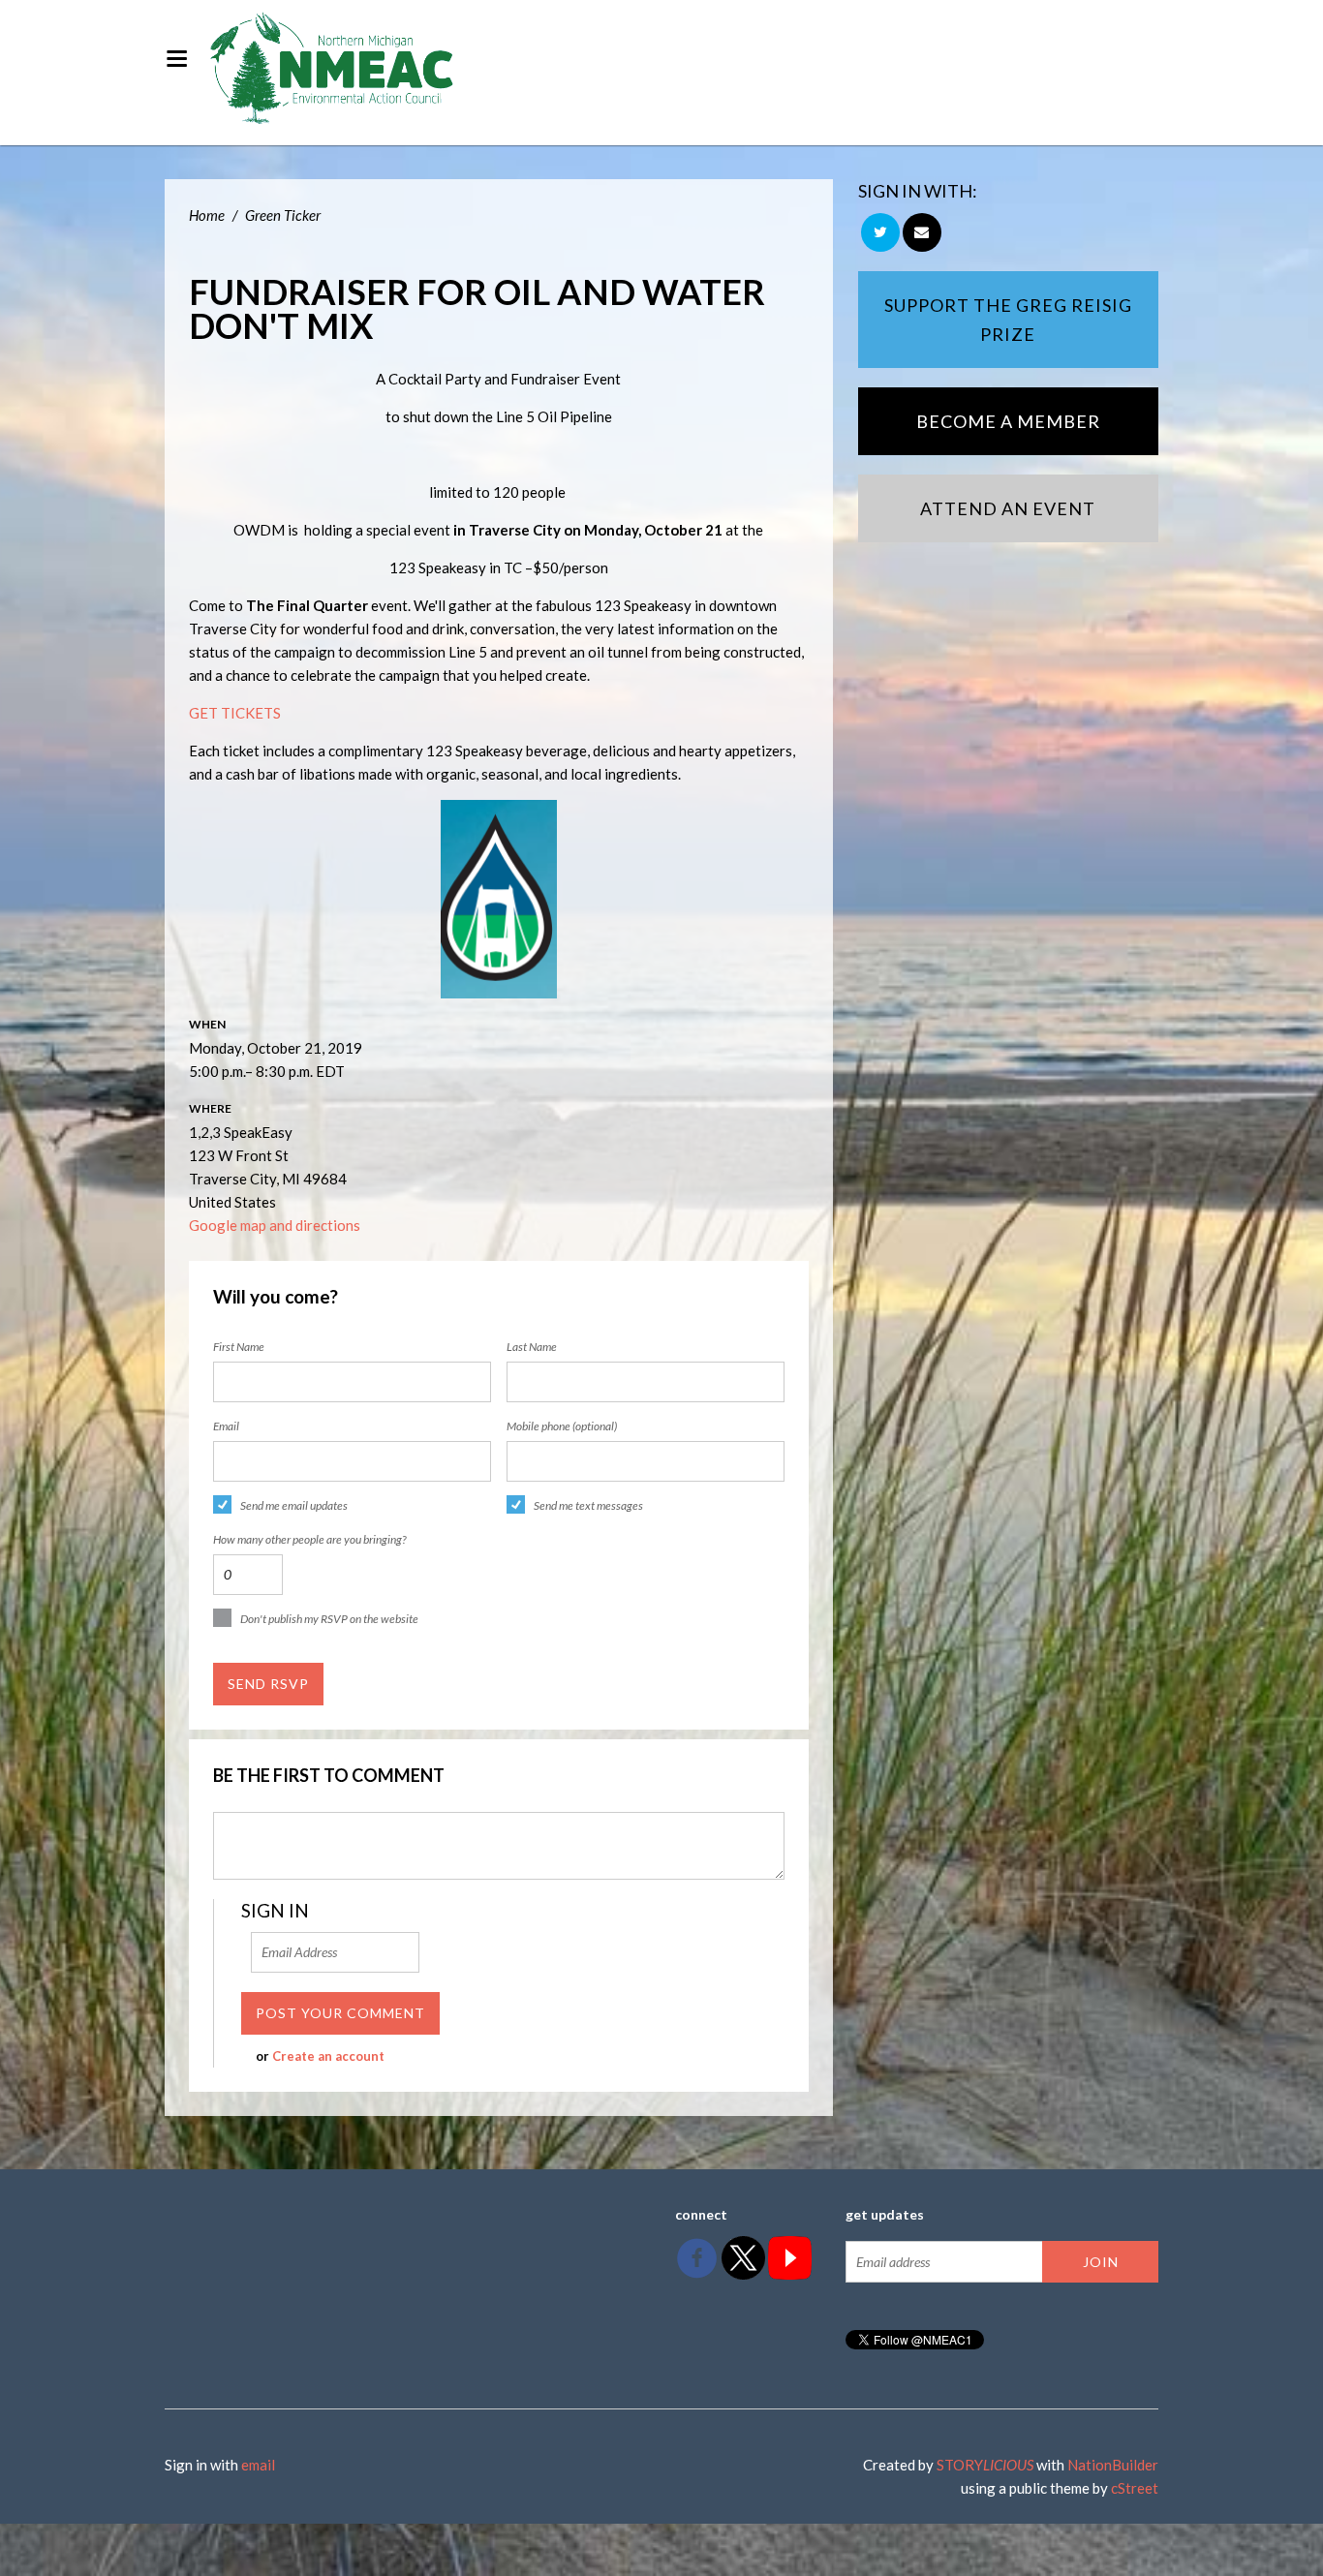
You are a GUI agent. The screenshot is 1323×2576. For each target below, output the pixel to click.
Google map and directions (275, 1225)
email (258, 2465)
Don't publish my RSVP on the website (329, 1619)
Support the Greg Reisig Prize (1008, 320)
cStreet (1135, 2488)
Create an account (328, 2056)
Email (226, 1426)
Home (207, 215)
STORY (985, 2465)
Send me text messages (588, 1505)
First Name (239, 1347)
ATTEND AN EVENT (1008, 508)
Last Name (532, 1347)
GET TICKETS (235, 713)
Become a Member (1008, 421)
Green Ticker (283, 215)
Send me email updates (294, 1505)
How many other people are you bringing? (309, 1539)
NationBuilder (1113, 2465)
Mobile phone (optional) (562, 1426)
